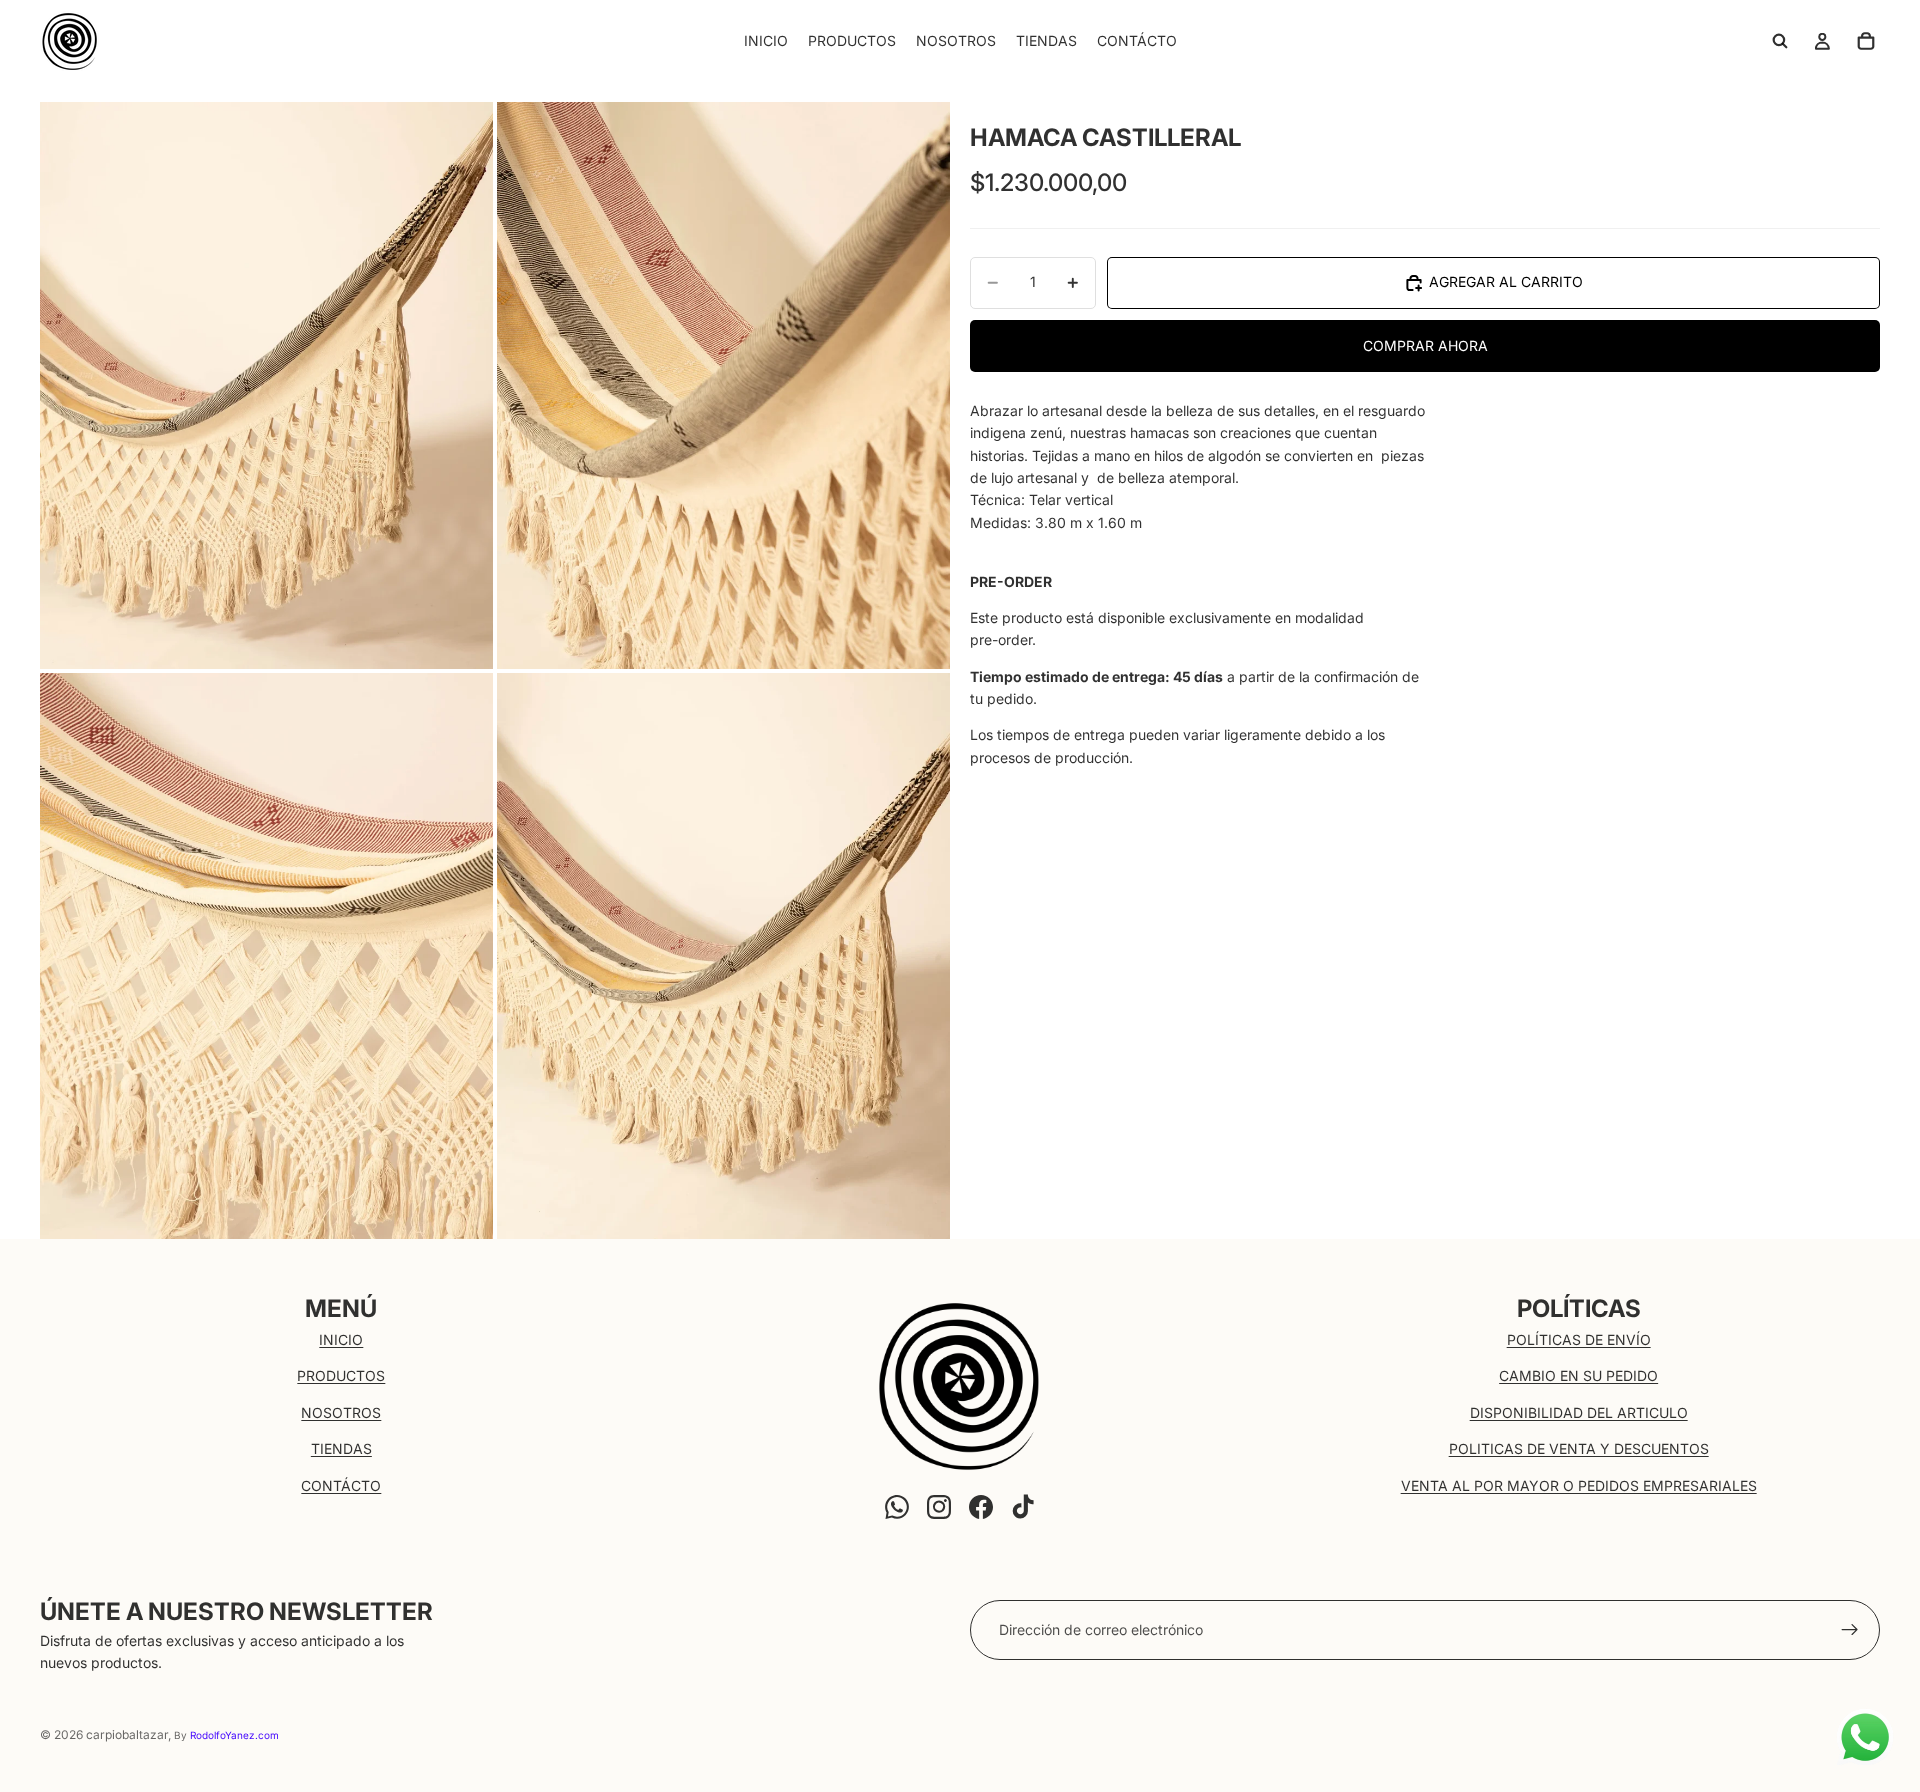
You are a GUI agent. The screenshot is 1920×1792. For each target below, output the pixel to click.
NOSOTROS (341, 1412)
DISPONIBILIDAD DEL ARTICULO (1579, 1412)
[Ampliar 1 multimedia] (266, 385)
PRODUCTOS (341, 1375)
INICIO (341, 1339)
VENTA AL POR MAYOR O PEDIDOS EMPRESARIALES (1579, 1485)
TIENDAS (341, 1448)
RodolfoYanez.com (234, 1735)
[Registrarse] (1850, 1630)
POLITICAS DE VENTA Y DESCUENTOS (1579, 1448)
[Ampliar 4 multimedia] (723, 956)
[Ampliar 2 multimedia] (723, 385)
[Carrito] (1866, 41)
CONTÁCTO (341, 1485)
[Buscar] (1780, 41)
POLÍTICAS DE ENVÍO (1579, 1339)
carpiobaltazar (127, 1734)
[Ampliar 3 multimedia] (266, 956)
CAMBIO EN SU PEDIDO (1578, 1375)
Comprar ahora (1425, 345)
